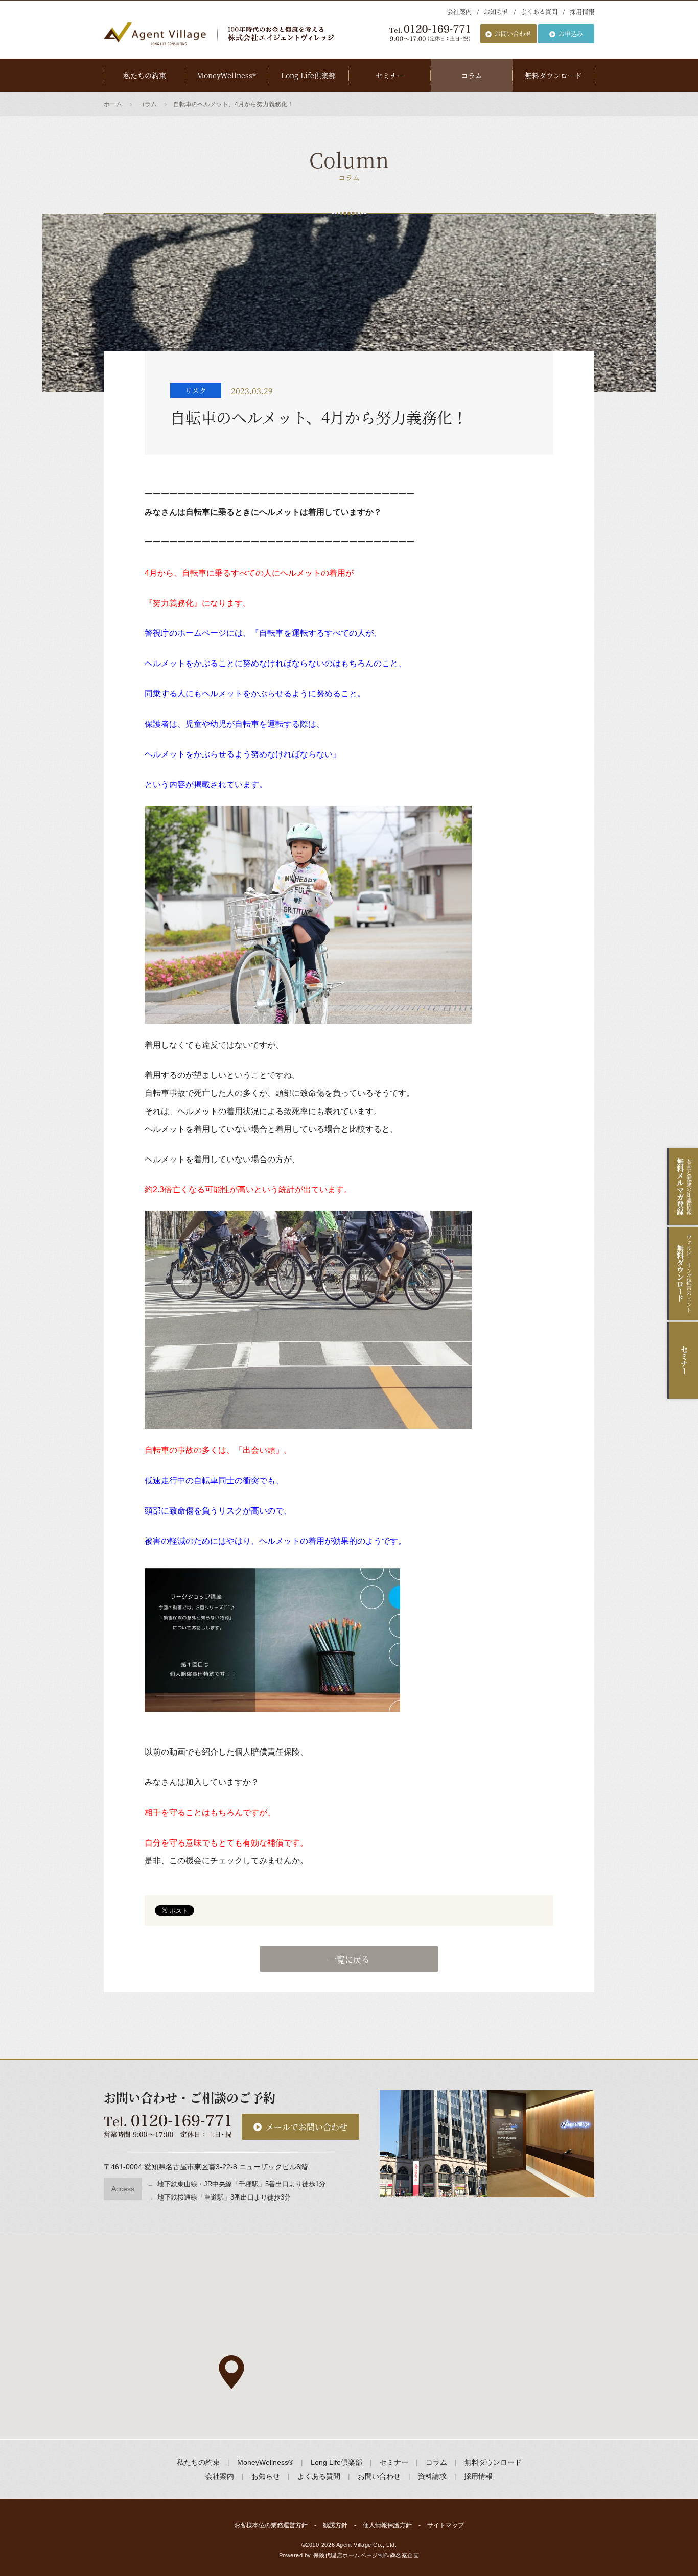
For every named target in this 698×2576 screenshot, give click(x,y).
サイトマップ (446, 2525)
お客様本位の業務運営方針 (271, 2525)
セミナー (390, 75)
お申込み (571, 33)
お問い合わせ (513, 33)
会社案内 (459, 11)
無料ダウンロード (553, 75)
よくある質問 (539, 11)
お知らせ (496, 11)
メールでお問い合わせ (307, 2127)
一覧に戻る (349, 1959)
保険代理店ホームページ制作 (352, 2555)
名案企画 (407, 2555)
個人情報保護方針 (387, 2525)
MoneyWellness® (226, 75)
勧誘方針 (335, 2525)
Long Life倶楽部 (308, 75)
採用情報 (582, 11)
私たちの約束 (145, 75)
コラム (472, 75)
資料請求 (432, 2476)
